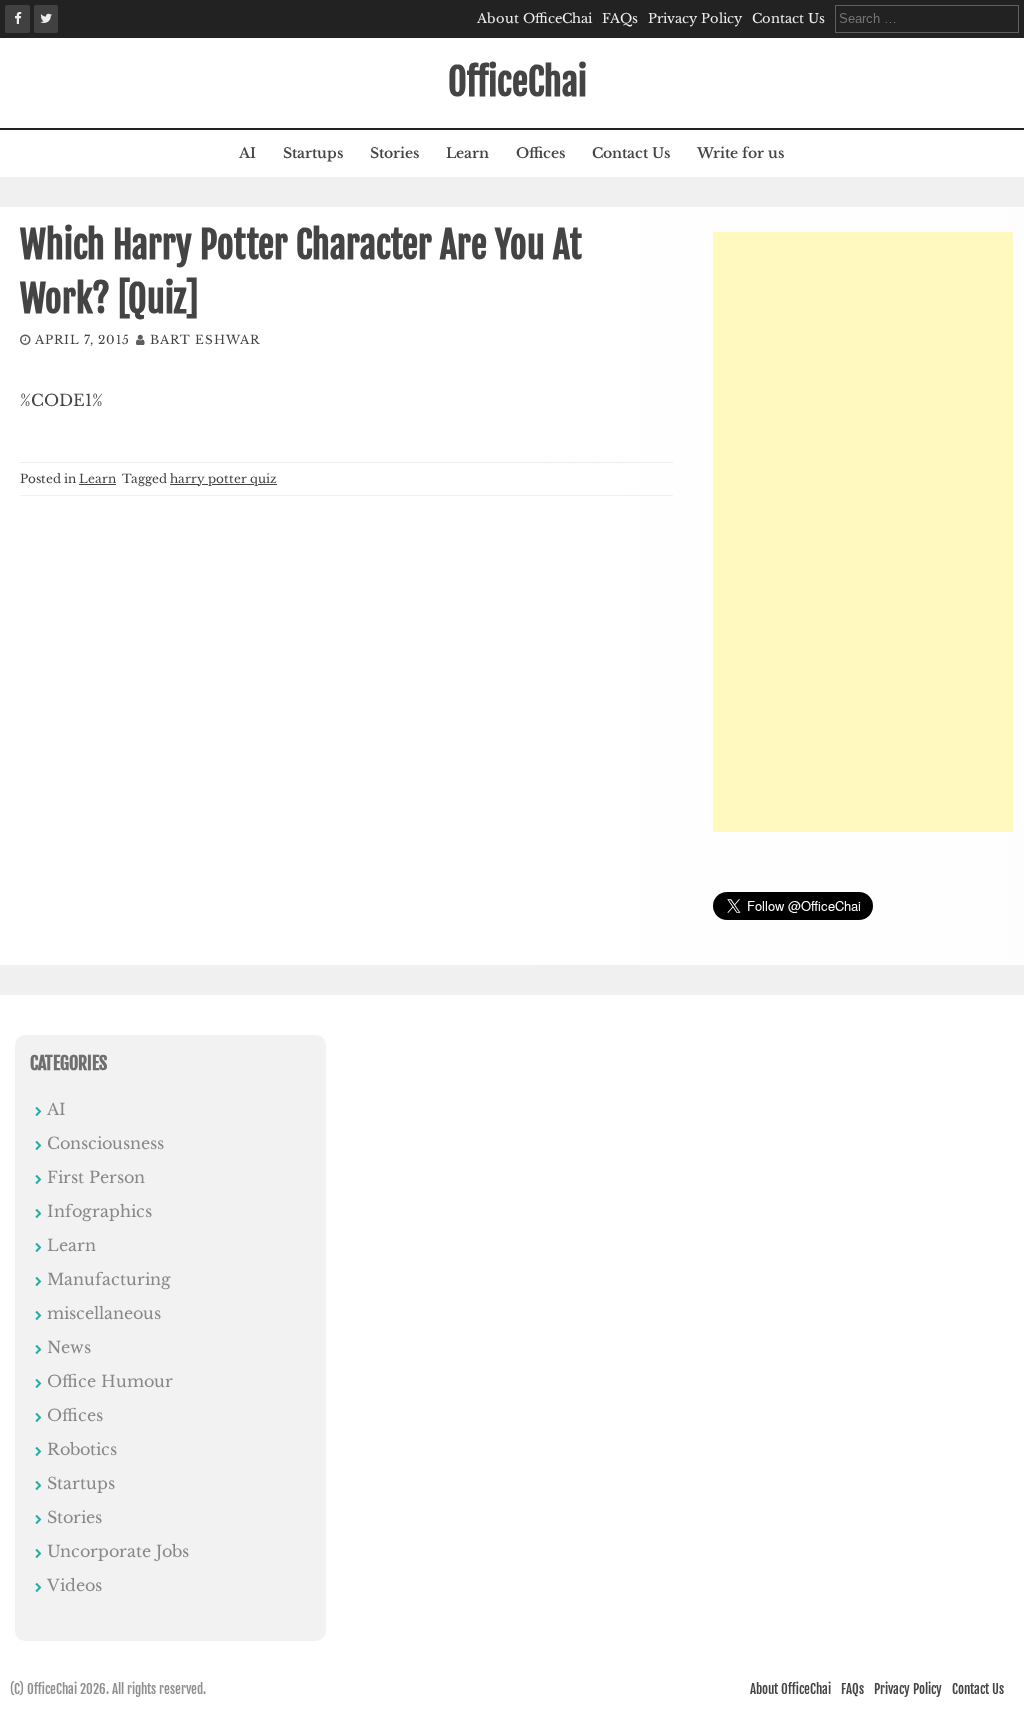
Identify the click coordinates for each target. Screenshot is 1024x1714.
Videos (74, 1585)
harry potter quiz (223, 478)
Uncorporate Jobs (118, 1551)
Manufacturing (109, 1279)
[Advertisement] (863, 532)
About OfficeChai (534, 18)
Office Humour (110, 1381)
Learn (467, 153)
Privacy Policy (695, 18)
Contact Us (788, 18)
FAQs (620, 18)
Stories (394, 153)
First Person (96, 1177)
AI (247, 153)
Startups (313, 153)
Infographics (99, 1211)
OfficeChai (517, 82)
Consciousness (105, 1143)
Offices (540, 153)
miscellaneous (104, 1313)
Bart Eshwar (205, 339)
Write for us (740, 153)
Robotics (82, 1449)
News (69, 1347)
